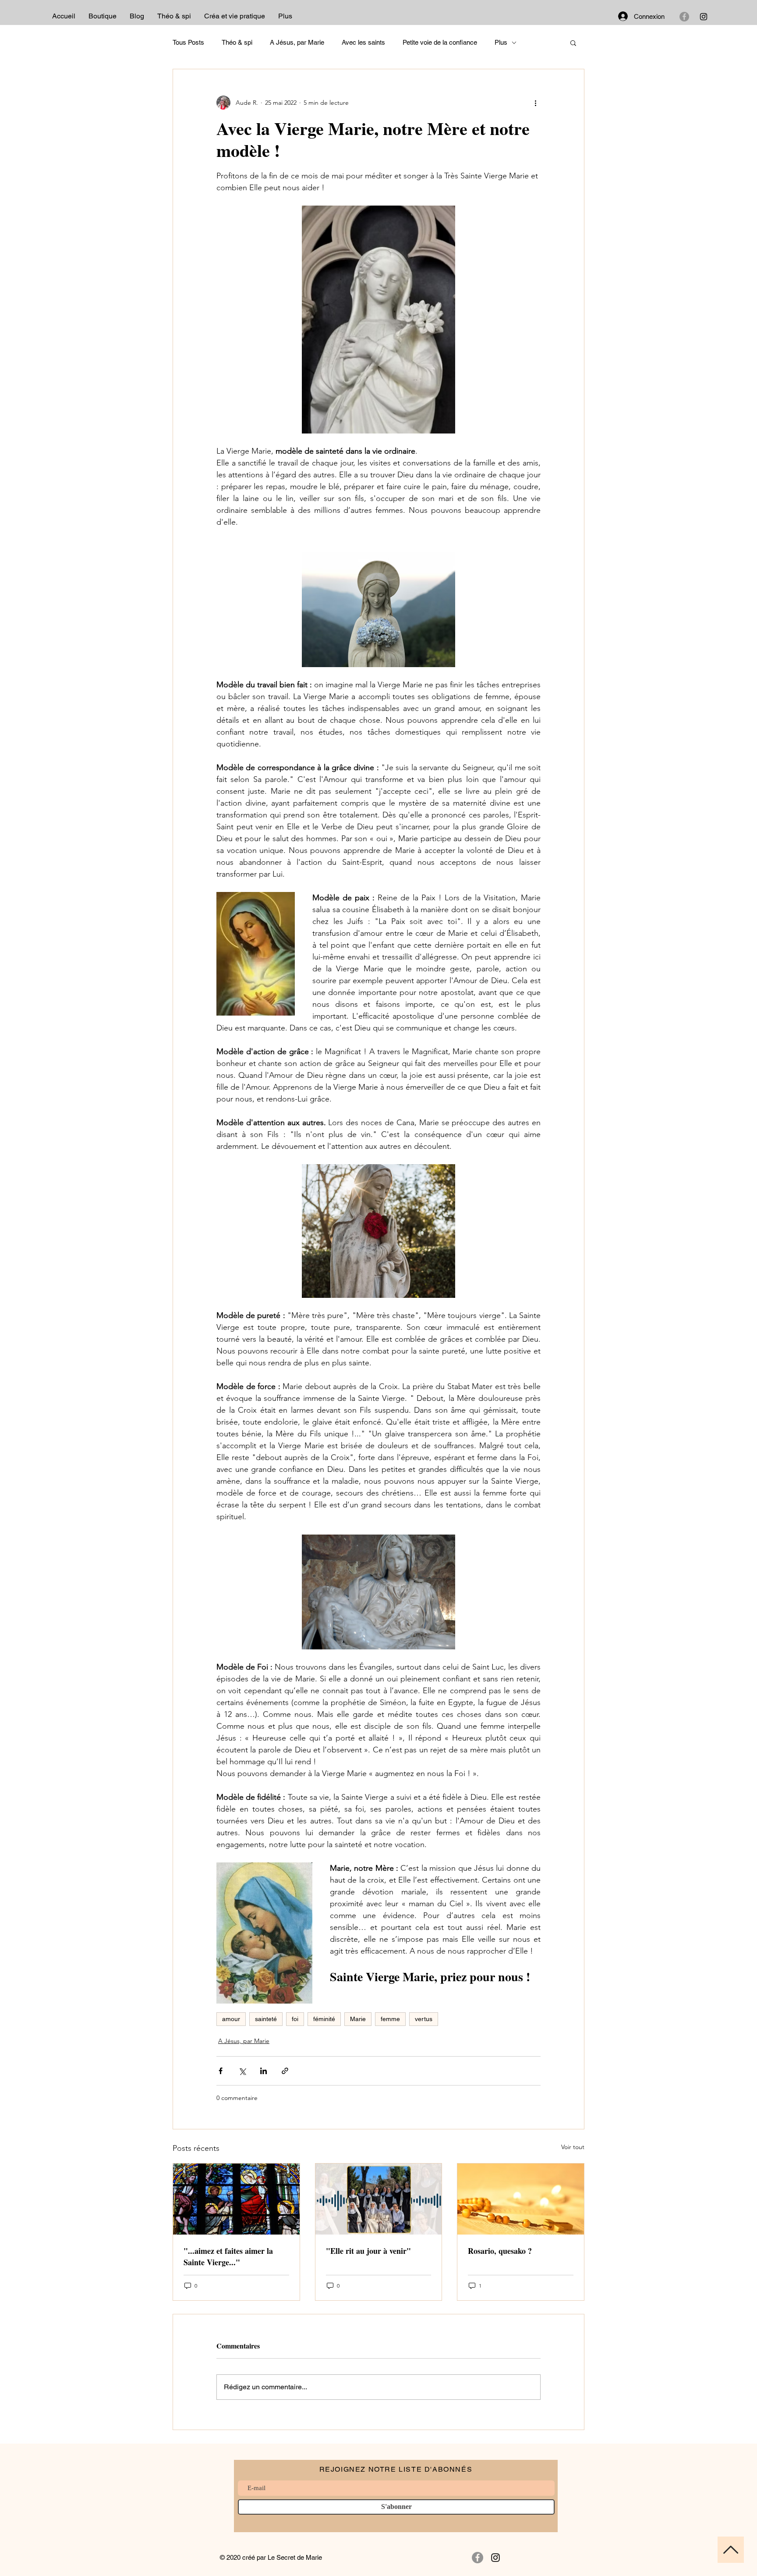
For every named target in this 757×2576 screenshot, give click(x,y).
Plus (501, 42)
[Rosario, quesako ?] (521, 2199)
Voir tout (573, 2147)
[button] (573, 43)
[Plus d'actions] (535, 103)
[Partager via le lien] (285, 2071)
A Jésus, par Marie (297, 42)
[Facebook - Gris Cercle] (684, 17)
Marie (358, 2019)
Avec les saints (363, 42)
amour (231, 2019)
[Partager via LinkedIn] (264, 2071)
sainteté (266, 2019)
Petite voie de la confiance (440, 42)
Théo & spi (237, 42)
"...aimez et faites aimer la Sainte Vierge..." (228, 2256)
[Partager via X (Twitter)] (242, 2071)
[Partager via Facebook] (221, 2071)
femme (390, 2019)
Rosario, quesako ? (500, 2251)
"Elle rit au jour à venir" (368, 2251)
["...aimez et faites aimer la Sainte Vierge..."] (236, 2199)
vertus (424, 2019)
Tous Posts (188, 42)
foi (295, 2019)
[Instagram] (704, 17)
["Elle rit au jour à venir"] (379, 2199)
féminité (324, 2019)
